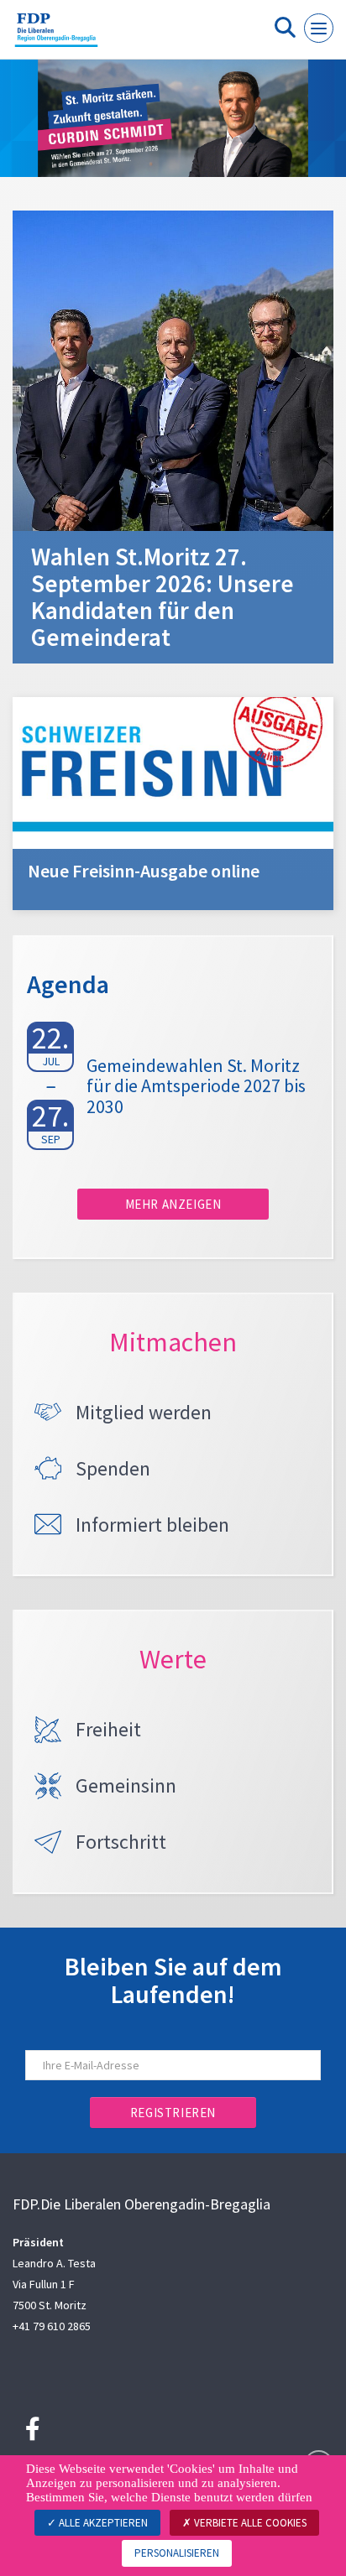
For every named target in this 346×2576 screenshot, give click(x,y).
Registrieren (173, 2113)
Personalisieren (177, 2553)
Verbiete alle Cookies (249, 2523)
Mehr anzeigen (173, 1204)
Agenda (68, 984)
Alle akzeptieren (102, 2523)
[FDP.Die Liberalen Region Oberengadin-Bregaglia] (56, 36)
